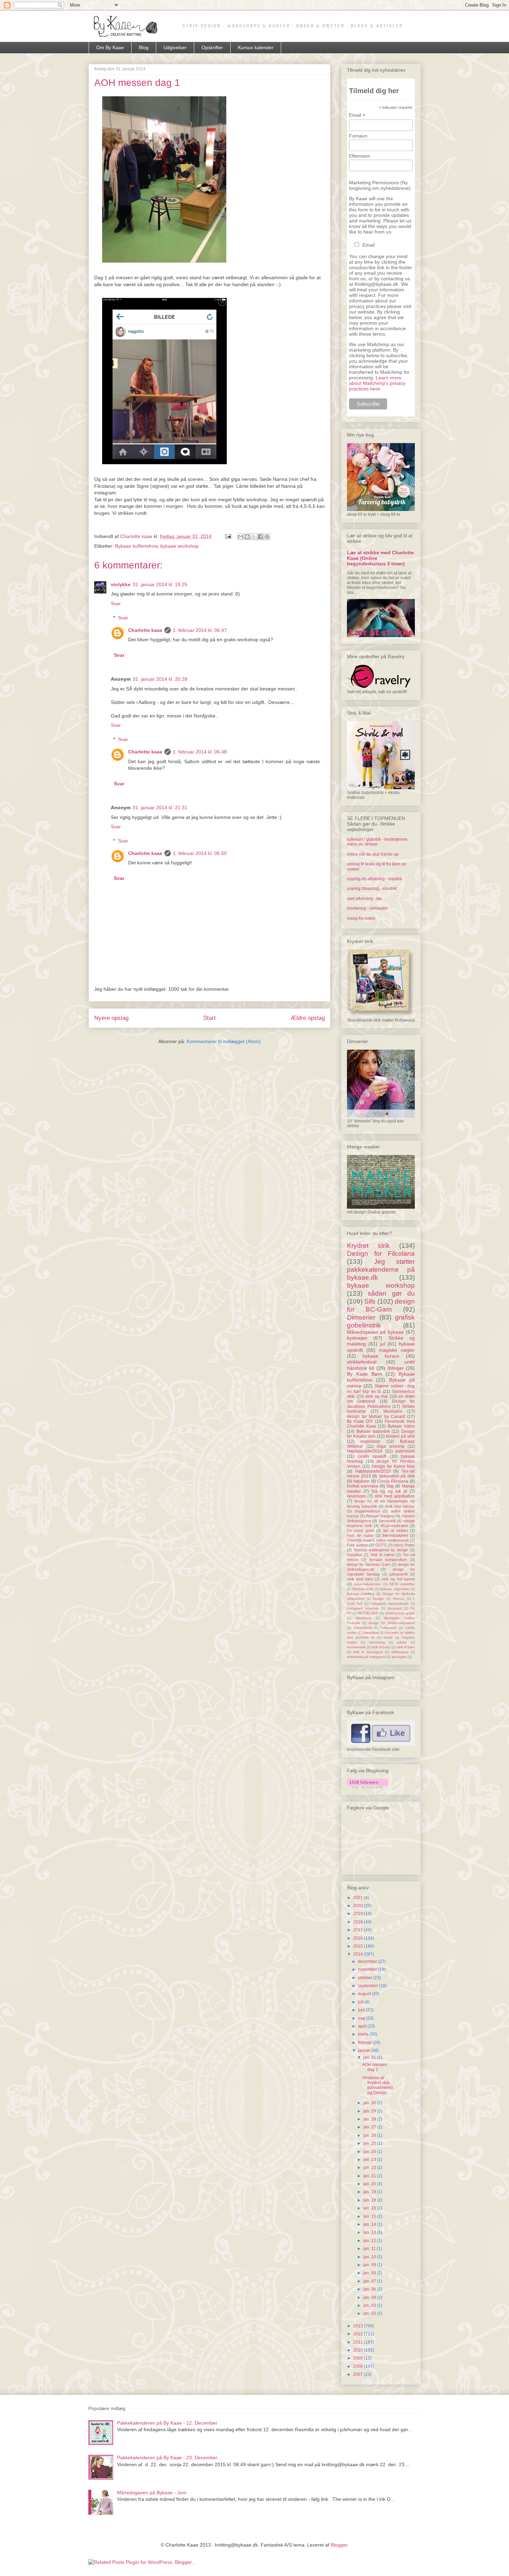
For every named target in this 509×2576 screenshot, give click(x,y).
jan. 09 (370, 2265)
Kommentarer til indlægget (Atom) (224, 1041)
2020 (359, 1906)
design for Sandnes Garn (369, 1564)
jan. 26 (370, 2135)
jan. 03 (370, 2305)
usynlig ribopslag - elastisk (372, 889)
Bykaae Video (401, 1426)
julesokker (371, 1633)
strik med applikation (395, 1496)
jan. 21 (370, 2176)
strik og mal (377, 1396)
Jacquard (395, 1608)
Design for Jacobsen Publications (381, 1404)
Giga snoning (391, 1446)
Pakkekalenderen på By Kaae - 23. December (167, 2458)
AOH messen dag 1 (375, 2067)
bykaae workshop (180, 546)
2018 (359, 1922)
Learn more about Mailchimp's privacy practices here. (377, 383)
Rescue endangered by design (381, 1550)
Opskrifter (212, 47)
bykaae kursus (381, 1356)
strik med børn (360, 1579)
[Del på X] (254, 537)
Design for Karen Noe (393, 1466)
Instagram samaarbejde (389, 1603)
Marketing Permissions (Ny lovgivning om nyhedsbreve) (380, 185)
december (368, 1961)
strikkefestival (362, 1362)
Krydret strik (368, 1246)
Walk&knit (363, 1618)
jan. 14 (370, 2224)
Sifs (370, 1301)
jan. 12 (370, 2241)
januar (365, 2050)
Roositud (354, 1555)
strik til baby (381, 1647)
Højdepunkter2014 (365, 1451)
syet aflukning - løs (364, 899)
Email (357, 115)
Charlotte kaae (145, 630)
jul (383, 1344)
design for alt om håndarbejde (381, 1501)
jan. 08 (370, 2273)
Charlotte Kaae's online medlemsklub (378, 1540)
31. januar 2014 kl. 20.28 (160, 679)
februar (365, 2043)
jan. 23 (370, 2160)
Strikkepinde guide (400, 1613)
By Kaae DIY (360, 1421)
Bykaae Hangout (380, 1516)
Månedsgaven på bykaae (375, 1332)
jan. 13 (370, 2232)
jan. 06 (370, 2289)
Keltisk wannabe (363, 1486)
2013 (359, 2326)
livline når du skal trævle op (373, 854)
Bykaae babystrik (373, 1431)
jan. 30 (370, 2103)
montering (377, 1642)
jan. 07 (370, 2281)
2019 (359, 1914)
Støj (390, 1486)
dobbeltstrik (363, 1628)
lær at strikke (396, 1530)
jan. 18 (370, 2200)
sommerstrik (356, 1647)
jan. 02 (370, 2313)
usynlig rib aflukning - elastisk (375, 879)
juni (362, 2010)
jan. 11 (370, 2249)
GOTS (381, 1545)
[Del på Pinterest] (267, 537)
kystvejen (357, 1338)
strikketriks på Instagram (366, 1657)
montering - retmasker (368, 908)
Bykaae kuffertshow (136, 546)
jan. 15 (370, 2216)
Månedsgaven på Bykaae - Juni (152, 2493)
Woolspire (393, 1411)
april (363, 2026)
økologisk (399, 1657)
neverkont (356, 1496)
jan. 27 (370, 2127)
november (368, 1969)
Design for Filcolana (381, 1254)
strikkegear (400, 1652)
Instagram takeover (363, 1608)
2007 (359, 2374)
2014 (359, 1954)
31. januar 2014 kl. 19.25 (160, 584)
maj (362, 2018)
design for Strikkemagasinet (392, 1623)
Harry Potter (404, 1545)
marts (364, 2034)
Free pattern (358, 1545)
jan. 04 (370, 2297)
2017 (359, 1930)
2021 (359, 1898)
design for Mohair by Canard (376, 1417)
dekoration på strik (397, 1476)
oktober (366, 1978)
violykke (121, 584)
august (365, 1994)
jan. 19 (370, 2192)
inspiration (370, 1441)
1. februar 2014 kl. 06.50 (200, 853)
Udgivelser (175, 47)
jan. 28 (370, 2119)
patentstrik (405, 1451)
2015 (359, 1946)
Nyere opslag (111, 1018)
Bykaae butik (363, 1589)
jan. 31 (370, 2057)
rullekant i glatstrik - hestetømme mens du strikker (377, 842)
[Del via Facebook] (260, 537)
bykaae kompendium (388, 1560)
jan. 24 (370, 2152)
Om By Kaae (110, 47)
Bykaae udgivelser (395, 1589)
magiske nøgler (397, 1350)
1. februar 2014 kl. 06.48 (200, 752)
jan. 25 (370, 2143)
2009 (359, 2358)
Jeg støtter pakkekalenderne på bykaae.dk (381, 1269)
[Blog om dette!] (247, 537)
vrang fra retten (361, 918)
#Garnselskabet (394, 1526)
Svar (116, 603)
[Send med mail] (241, 537)
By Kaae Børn (365, 1374)
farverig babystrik (362, 1506)
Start (209, 1018)
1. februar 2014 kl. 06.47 (200, 630)
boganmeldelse (368, 1511)
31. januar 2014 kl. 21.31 (160, 808)
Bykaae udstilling (361, 1594)
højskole (361, 1481)
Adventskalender (367, 1584)
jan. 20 (370, 2184)
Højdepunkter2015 (373, 1471)
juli (361, 2002)
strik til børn (406, 1647)
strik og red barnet (398, 1579)
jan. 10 (370, 2257)
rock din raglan (360, 1535)
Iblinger (396, 1368)
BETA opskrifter (402, 1584)
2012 (359, 2334)
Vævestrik (387, 1521)
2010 (359, 2350)
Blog (144, 47)
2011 (359, 2342)
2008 (359, 2366)
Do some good (360, 1530)
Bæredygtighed (395, 1535)
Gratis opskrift (372, 1456)
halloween (389, 1628)
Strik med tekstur (400, 1506)
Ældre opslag (308, 1018)
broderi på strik (400, 1436)
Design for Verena (389, 1599)
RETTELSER (368, 1613)
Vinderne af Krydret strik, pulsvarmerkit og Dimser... (377, 2085)
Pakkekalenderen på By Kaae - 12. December (167, 2423)
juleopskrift (399, 1574)
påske (402, 1642)
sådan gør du (391, 1293)
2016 (359, 1938)
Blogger (339, 2545)
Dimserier (361, 1317)
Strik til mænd (382, 1555)
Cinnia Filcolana (393, 1481)
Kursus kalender (256, 47)
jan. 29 (370, 2111)
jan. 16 (370, 2208)
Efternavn (360, 156)
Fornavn (358, 136)
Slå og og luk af (389, 1491)
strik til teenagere (368, 1652)
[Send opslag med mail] (228, 536)
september (369, 1986)
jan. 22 (370, 2168)
